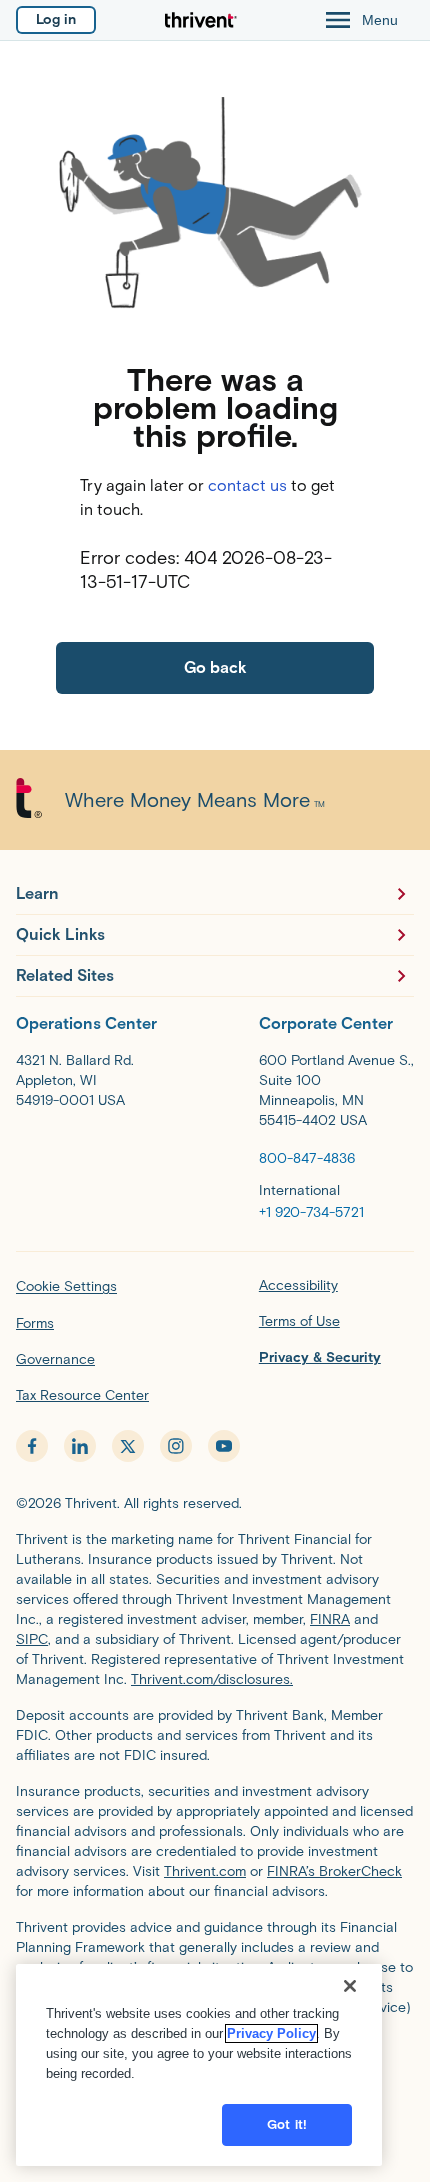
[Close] (350, 1986)
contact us (247, 485)
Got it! (287, 2124)
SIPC (32, 1639)
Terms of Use (299, 1321)
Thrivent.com (205, 1871)
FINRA (330, 1619)
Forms (35, 1323)
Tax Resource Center (82, 1395)
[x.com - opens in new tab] (128, 1446)
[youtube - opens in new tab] (224, 1446)
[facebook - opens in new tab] (32, 1446)
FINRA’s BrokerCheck (334, 1871)
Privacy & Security (320, 1357)
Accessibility (298, 1285)
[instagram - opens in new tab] (176, 1446)
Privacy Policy (271, 2033)
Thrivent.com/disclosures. (212, 1679)
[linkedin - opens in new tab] (80, 1446)
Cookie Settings (66, 1286)
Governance (55, 1359)
